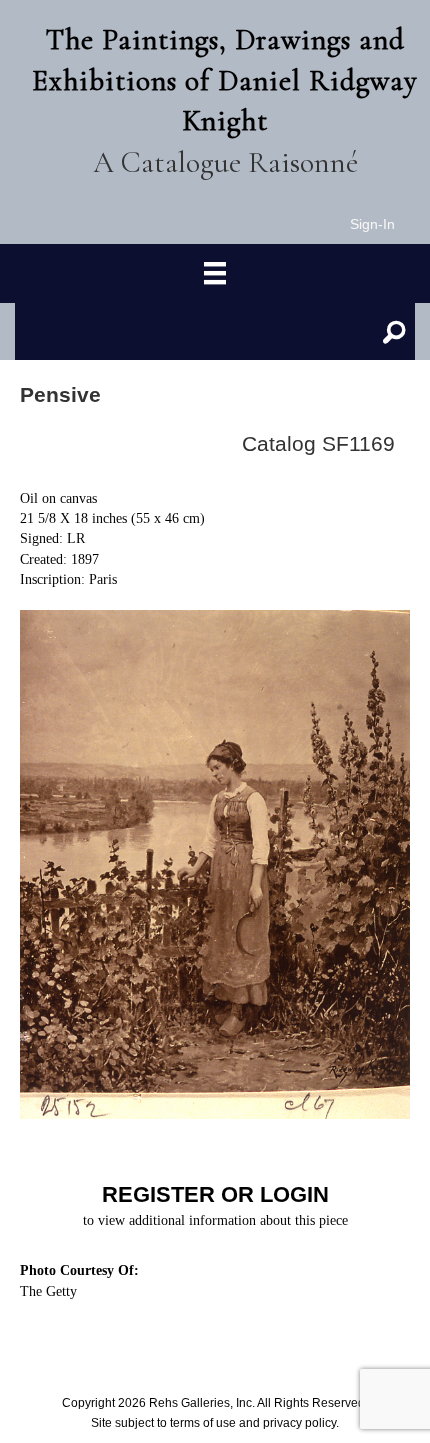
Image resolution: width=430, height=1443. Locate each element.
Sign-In (372, 224)
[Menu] (215, 273)
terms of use (203, 1423)
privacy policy (299, 1423)
